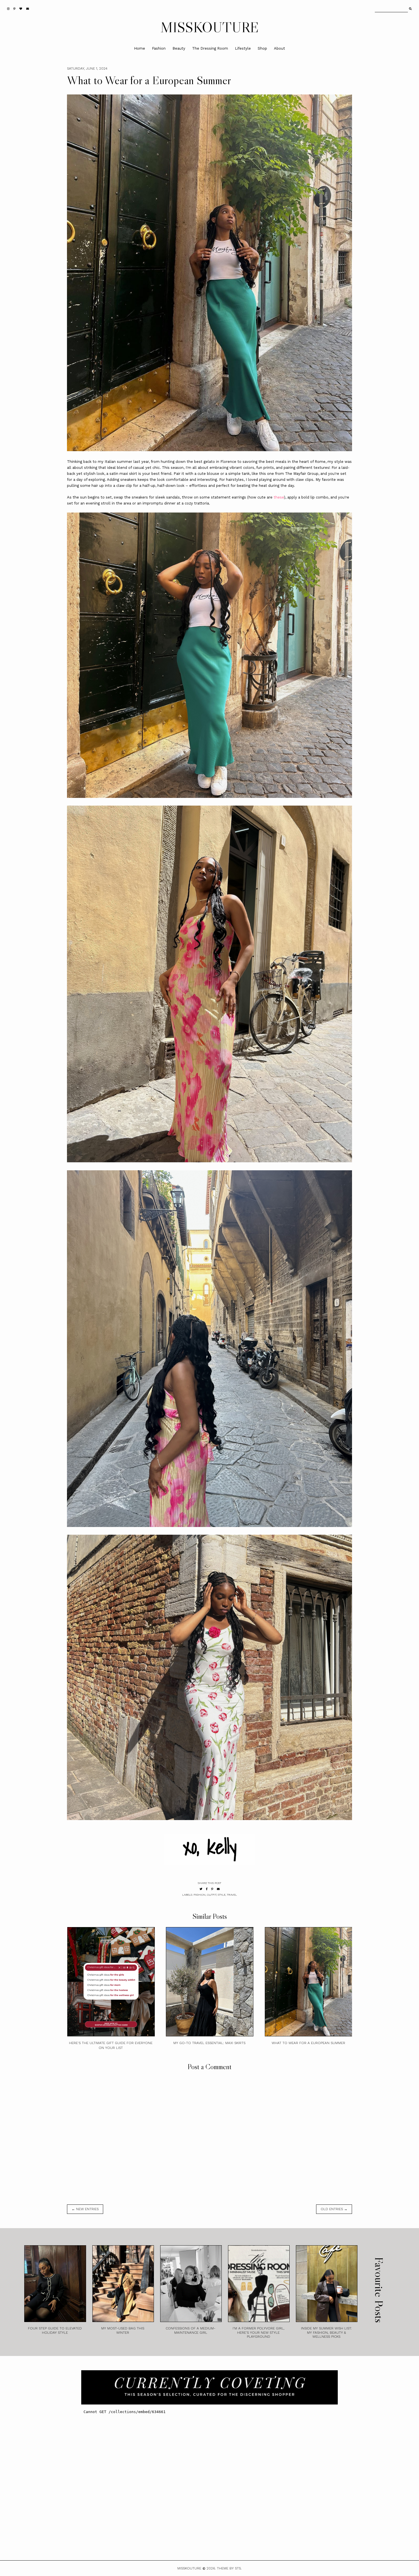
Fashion (159, 48)
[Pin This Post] (212, 1889)
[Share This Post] (207, 1889)
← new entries (85, 2209)
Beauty (179, 48)
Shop (262, 48)
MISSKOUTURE (210, 27)
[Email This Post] (218, 1889)
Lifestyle (243, 48)
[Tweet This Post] (201, 1889)
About (279, 48)
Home (140, 48)
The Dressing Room (210, 48)
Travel (232, 1895)
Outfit (212, 1895)
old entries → (334, 2209)
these (279, 497)
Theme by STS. (229, 2568)
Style (222, 1895)
